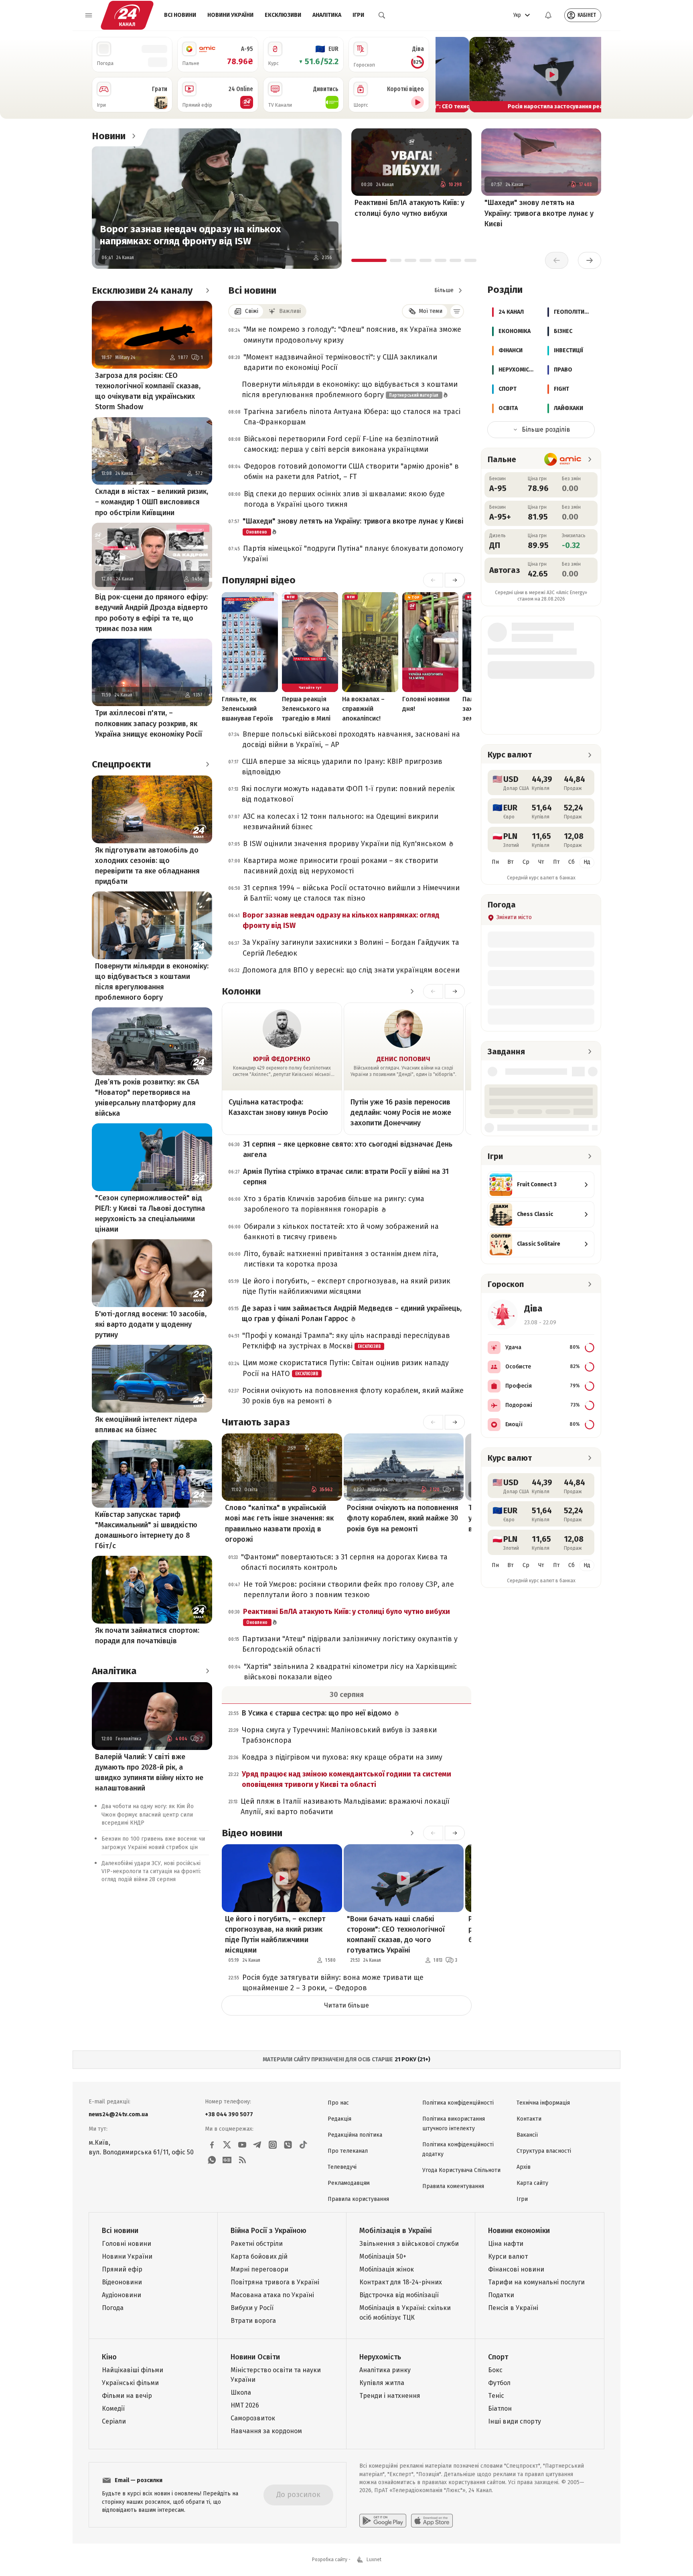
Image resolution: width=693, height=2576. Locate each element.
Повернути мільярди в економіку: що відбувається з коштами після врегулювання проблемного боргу (152, 982)
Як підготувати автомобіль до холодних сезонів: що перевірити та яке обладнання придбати (147, 866)
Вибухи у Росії (252, 2308)
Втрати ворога (253, 2321)
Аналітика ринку (385, 2370)
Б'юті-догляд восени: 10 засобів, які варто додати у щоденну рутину (151, 1324)
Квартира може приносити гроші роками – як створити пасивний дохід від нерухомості (341, 866)
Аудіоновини (122, 2295)
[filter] (457, 311)
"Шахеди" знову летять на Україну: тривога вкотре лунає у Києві (539, 213)
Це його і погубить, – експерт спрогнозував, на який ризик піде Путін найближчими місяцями (346, 1286)
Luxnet (374, 2560)
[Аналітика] (207, 1671)
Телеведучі (342, 2167)
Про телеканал (348, 2151)
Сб (571, 862)
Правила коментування (453, 2186)
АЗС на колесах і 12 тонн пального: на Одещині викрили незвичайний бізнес (341, 822)
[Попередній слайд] (445, 75)
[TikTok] (303, 2145)
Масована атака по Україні (272, 2295)
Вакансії (527, 2135)
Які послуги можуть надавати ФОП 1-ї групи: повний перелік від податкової (348, 794)
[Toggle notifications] (548, 15)
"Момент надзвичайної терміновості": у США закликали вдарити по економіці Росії (340, 362)
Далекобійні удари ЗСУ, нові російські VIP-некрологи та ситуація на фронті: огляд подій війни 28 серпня (151, 1872)
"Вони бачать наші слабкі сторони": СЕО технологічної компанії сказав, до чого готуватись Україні (396, 1935)
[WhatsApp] (212, 2160)
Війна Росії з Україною (268, 2231)
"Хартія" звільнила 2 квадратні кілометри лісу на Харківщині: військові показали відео (350, 1672)
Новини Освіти (255, 2357)
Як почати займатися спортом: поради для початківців (147, 1636)
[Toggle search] (382, 15)
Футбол (499, 2383)
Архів (524, 2167)
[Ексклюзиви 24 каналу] (207, 290)
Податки (501, 2295)
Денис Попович (403, 1059)
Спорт (498, 2357)
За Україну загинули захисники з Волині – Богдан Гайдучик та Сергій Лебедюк (351, 948)
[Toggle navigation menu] (89, 15)
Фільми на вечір (127, 2396)
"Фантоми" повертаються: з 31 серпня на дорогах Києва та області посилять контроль (344, 1562)
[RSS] (242, 2160)
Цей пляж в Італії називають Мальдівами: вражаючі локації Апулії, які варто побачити (345, 1807)
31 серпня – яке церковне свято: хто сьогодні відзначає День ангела (348, 1149)
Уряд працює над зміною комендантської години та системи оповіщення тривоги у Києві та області (346, 1779)
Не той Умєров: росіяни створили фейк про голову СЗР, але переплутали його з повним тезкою (349, 1589)
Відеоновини (122, 2282)
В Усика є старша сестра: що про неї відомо (318, 1713)
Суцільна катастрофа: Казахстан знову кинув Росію (278, 1107)
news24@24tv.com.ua (118, 2114)
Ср (526, 862)
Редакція (339, 2119)
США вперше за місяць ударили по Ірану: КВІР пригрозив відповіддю (342, 767)
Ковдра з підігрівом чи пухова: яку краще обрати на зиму (342, 1757)
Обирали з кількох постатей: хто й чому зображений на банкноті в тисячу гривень (341, 1232)
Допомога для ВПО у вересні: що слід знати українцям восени (351, 970)
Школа (241, 2392)
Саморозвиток (253, 2418)
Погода (113, 2308)
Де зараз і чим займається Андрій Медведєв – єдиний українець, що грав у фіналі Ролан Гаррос (352, 1313)
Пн (495, 862)
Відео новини (252, 1833)
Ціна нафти (506, 2244)
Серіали (114, 2421)
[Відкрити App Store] (432, 2521)
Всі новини (180, 15)
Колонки (241, 991)
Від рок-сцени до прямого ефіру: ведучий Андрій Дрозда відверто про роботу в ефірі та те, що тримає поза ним (151, 613)
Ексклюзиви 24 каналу (142, 290)
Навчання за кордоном (266, 2431)
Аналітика (327, 15)
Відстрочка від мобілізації (399, 2295)
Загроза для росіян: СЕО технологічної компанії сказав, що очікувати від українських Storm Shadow (148, 391)
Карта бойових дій (259, 2256)
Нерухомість (380, 2357)
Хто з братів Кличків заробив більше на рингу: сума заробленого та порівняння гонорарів (334, 1204)
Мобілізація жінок (387, 2269)
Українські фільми (130, 2383)
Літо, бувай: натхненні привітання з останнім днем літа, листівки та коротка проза (341, 1259)
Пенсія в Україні (513, 2308)
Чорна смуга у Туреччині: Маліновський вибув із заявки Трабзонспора (339, 1735)
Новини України (230, 15)
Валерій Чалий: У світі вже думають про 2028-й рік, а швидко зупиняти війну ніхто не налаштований (149, 1772)
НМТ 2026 (245, 2405)
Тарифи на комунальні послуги (536, 2282)
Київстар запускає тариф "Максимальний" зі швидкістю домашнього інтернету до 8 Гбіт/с (146, 1530)
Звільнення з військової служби (409, 2244)
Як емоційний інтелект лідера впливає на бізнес (146, 1425)
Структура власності (544, 2151)
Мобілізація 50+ (383, 2256)
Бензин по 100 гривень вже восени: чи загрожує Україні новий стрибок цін (153, 1843)
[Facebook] (212, 2145)
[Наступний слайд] (592, 75)
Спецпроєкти (121, 764)
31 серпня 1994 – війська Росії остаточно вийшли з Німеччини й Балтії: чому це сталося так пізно (352, 893)
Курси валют (508, 2256)
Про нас (338, 2103)
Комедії (113, 2409)
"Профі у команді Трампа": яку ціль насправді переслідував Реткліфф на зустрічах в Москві (346, 1341)
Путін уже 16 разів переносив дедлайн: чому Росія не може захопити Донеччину (401, 1112)
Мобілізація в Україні (396, 2231)
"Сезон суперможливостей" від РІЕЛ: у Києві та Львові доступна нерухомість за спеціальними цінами (150, 1214)
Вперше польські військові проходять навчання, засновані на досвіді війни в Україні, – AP (351, 739)
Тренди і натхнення (390, 2396)
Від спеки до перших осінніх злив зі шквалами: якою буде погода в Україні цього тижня (344, 499)
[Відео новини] (412, 1833)
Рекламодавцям (349, 2183)
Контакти (529, 2119)
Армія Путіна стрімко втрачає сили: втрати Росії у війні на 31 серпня (346, 1177)
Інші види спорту (515, 2421)
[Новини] (134, 136)
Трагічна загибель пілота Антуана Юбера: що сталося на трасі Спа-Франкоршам (352, 417)
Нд (587, 862)
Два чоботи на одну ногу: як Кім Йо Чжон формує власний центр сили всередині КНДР (148, 1815)
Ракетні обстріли (257, 2244)
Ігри (358, 15)
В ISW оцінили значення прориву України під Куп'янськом (345, 844)
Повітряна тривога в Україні (275, 2282)
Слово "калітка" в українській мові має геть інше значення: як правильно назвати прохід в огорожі (279, 1523)
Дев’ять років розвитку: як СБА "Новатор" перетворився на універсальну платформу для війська (147, 1098)
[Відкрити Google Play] (383, 2521)
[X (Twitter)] (227, 2145)
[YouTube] (242, 2145)
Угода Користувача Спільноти (461, 2170)
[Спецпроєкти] (207, 764)
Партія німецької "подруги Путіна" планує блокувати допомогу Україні (353, 554)
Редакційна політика (355, 2135)
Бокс (495, 2370)
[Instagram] (273, 2145)
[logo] (127, 15)
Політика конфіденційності (458, 2103)
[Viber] (288, 2145)
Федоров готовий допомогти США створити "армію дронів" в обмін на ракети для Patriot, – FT (351, 471)
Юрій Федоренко (282, 1059)
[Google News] (227, 2160)
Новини (109, 136)
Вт (511, 862)
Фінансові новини (516, 2269)
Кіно (109, 2357)
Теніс (496, 2396)
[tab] (369, 260)
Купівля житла (382, 2383)
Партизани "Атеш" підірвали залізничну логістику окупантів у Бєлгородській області (350, 1644)
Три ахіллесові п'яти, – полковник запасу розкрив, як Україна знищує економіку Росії (149, 723)
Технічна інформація (543, 2103)
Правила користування (358, 2199)
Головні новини (127, 2244)
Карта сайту (532, 2183)
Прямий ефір (122, 2269)
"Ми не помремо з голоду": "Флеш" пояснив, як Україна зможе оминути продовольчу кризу (352, 335)
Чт (541, 862)
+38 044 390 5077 (229, 2114)
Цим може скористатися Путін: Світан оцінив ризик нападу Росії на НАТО (346, 1368)
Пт (556, 862)
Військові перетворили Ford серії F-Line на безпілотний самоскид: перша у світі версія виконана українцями (341, 444)
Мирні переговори (259, 2269)
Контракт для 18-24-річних (401, 2282)
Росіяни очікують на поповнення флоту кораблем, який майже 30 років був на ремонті (353, 1396)
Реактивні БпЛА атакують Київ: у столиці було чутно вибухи (409, 208)
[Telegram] (257, 2145)
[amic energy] (563, 459)
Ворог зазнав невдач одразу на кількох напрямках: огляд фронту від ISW (190, 235)
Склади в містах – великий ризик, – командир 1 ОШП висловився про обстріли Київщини (152, 502)
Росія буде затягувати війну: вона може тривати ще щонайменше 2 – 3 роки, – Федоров (333, 1983)
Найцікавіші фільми (133, 2370)
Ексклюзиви (283, 15)
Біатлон (500, 2409)
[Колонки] (412, 991)
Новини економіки (519, 2231)
